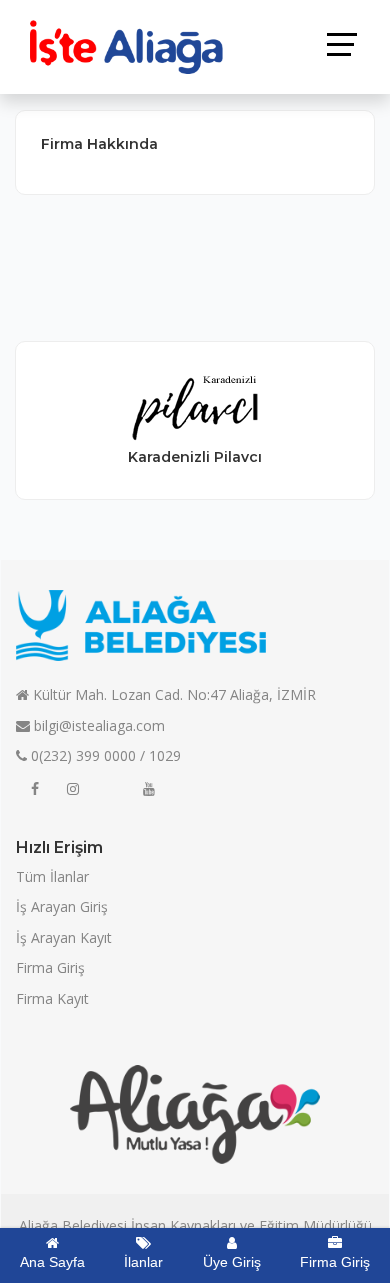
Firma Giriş (50, 967)
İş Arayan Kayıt (64, 937)
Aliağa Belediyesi (73, 1225)
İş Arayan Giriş (62, 906)
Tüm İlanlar (52, 876)
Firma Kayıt (52, 998)
